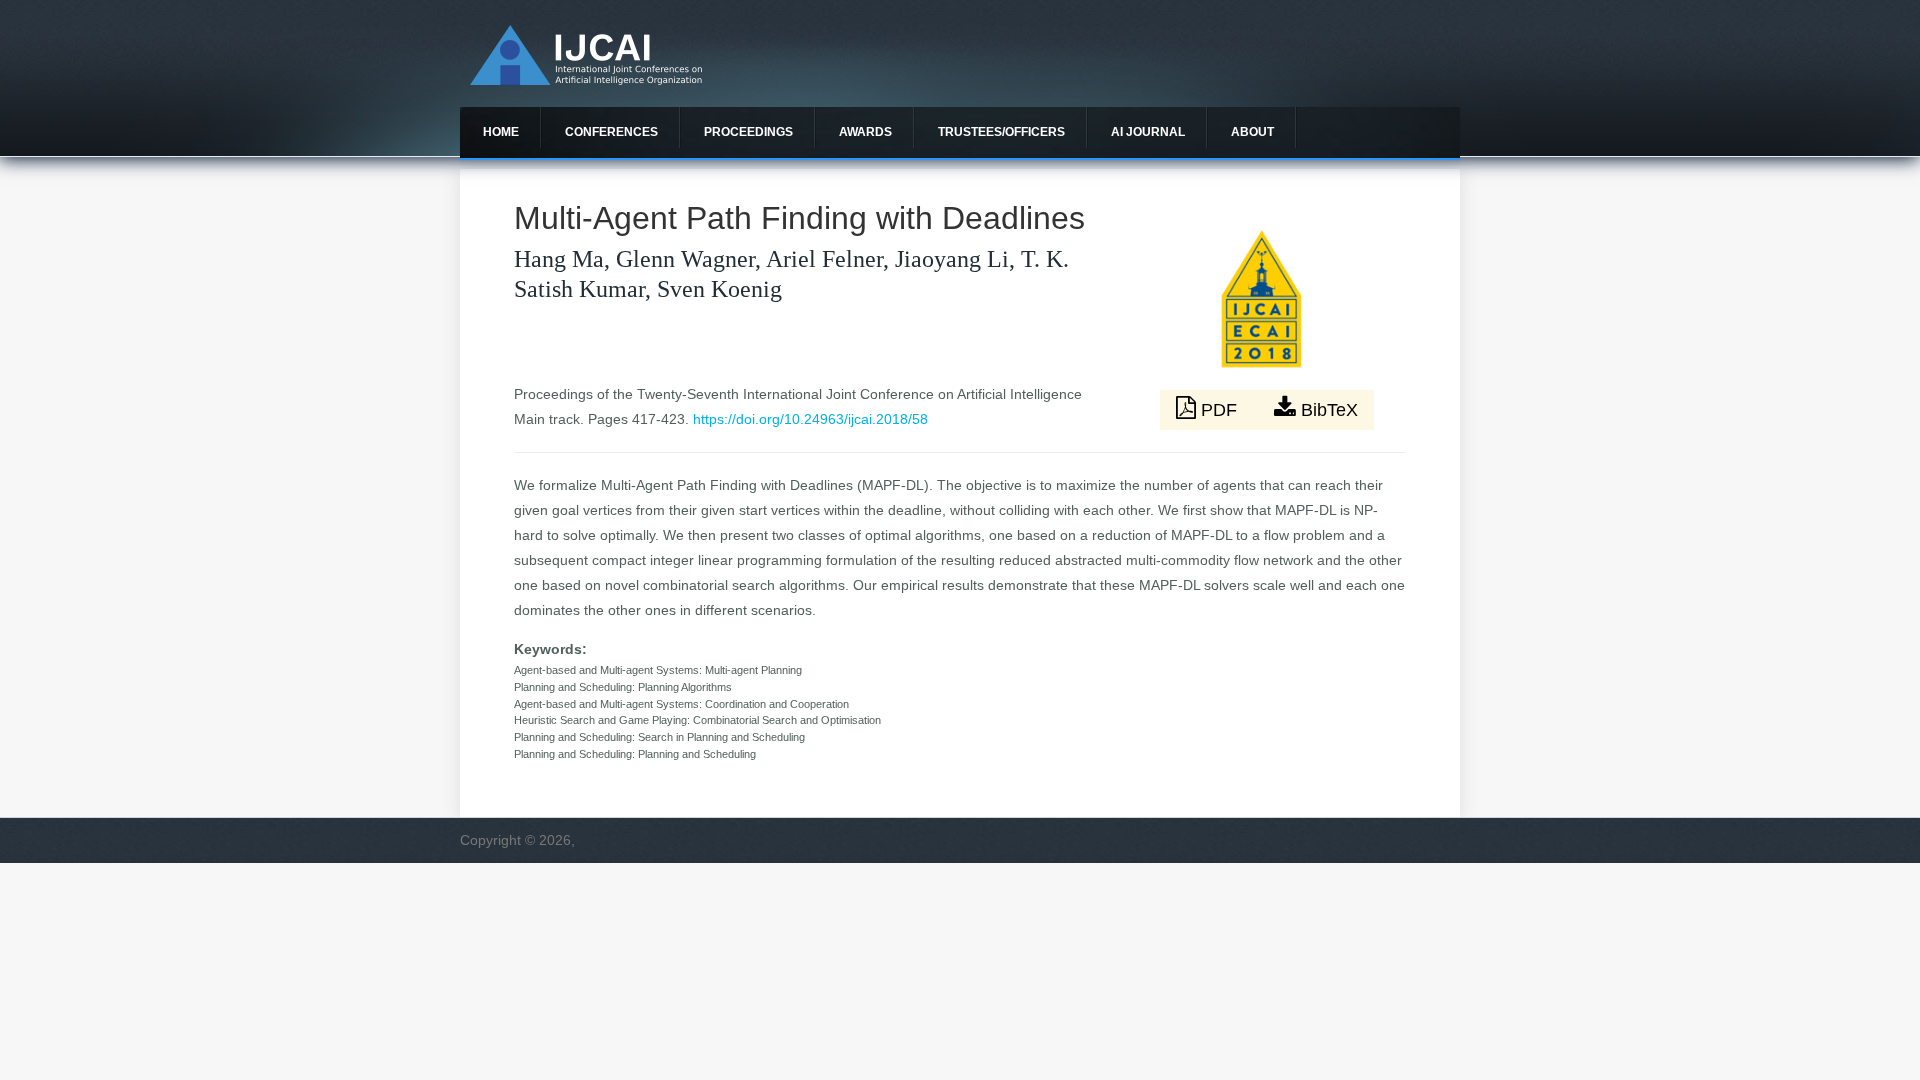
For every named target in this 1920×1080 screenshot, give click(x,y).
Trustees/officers (1001, 132)
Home (501, 132)
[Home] (586, 80)
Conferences (611, 132)
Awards (865, 132)
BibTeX (1327, 410)
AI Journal (1148, 132)
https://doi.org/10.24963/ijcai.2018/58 (810, 419)
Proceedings (748, 132)
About (1252, 132)
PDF (1219, 410)
